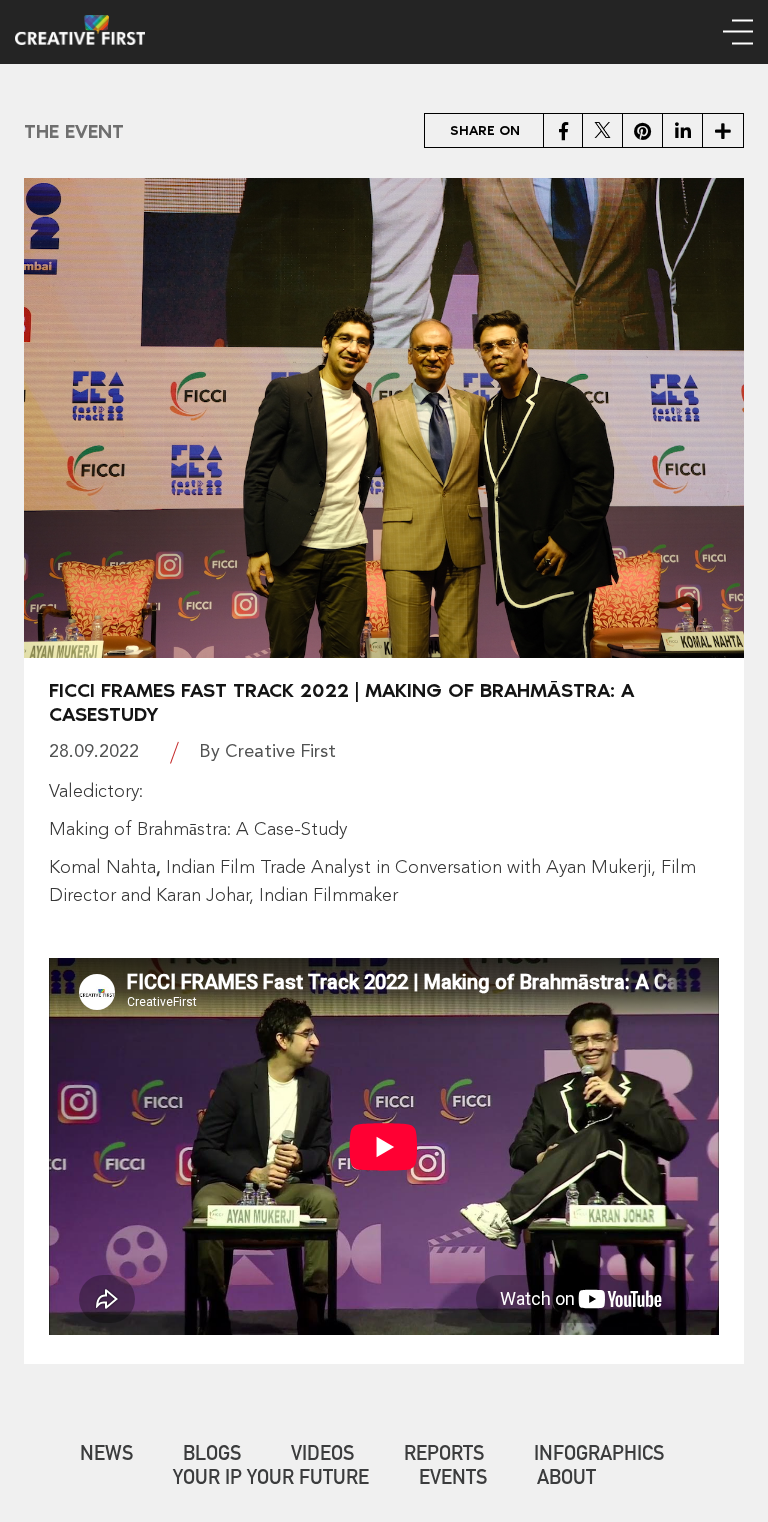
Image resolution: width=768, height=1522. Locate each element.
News (106, 1456)
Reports (444, 1456)
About (566, 1480)
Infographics (599, 1456)
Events (453, 1480)
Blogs (212, 1456)
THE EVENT (74, 131)
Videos (322, 1456)
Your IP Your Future (271, 1480)
